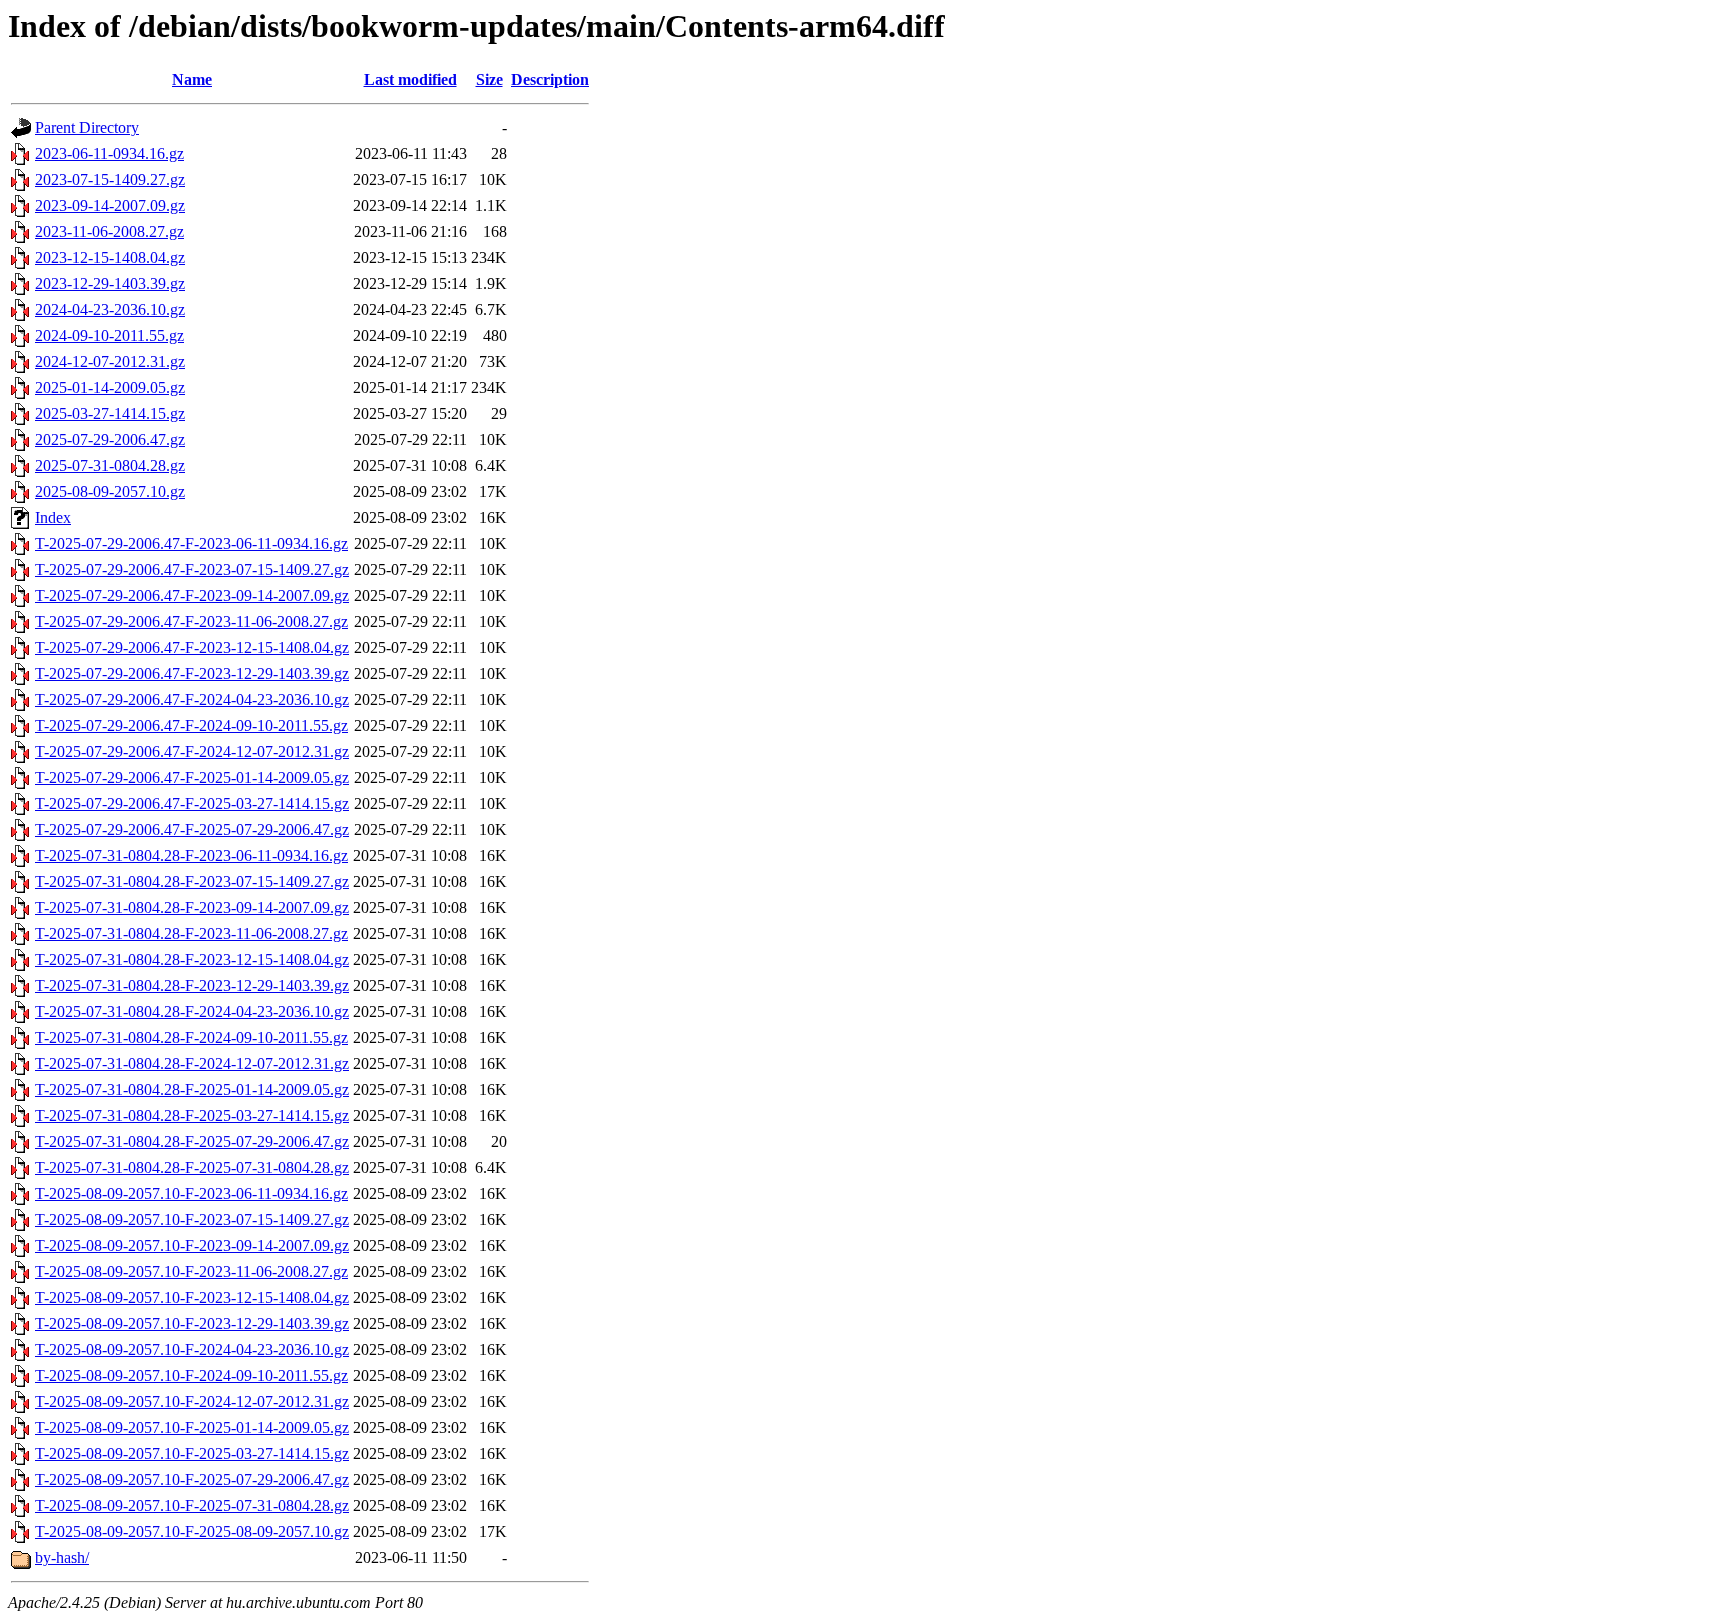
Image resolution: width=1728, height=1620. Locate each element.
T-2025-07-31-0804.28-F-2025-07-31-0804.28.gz (192, 1167)
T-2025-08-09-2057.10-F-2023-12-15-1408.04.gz (192, 1297)
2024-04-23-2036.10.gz (110, 309)
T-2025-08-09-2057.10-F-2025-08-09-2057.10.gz (192, 1531)
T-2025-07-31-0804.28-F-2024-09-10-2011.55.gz (191, 1037)
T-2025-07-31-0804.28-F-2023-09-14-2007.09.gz (192, 907)
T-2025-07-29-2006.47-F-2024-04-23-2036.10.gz (192, 699)
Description (550, 79)
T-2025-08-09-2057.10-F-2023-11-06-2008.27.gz (191, 1271)
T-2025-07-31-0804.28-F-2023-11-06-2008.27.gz (191, 933)
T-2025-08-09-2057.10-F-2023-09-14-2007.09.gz (192, 1245)
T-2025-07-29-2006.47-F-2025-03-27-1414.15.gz (192, 803)
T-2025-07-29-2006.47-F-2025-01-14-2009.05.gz (192, 777)
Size (489, 79)
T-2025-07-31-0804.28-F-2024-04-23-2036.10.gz (192, 1011)
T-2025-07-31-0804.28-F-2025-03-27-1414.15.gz (192, 1115)
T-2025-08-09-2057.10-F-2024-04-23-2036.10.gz (192, 1349)
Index (53, 517)
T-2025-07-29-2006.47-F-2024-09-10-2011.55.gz (191, 725)
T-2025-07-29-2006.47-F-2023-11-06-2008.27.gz (191, 621)
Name (192, 79)
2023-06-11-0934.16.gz (109, 153)
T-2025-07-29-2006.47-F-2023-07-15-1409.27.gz (192, 569)
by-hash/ (62, 1557)
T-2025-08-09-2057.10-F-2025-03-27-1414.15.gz (192, 1453)
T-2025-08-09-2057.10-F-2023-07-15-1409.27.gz (192, 1219)
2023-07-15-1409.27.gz (110, 179)
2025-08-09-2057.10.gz (110, 491)
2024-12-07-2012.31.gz (110, 361)
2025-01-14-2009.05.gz (110, 387)
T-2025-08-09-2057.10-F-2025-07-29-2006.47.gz (192, 1479)
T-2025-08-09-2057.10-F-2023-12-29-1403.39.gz (192, 1323)
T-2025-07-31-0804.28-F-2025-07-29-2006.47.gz (192, 1141)
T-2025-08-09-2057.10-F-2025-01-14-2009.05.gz (192, 1427)
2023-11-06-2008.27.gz (109, 231)
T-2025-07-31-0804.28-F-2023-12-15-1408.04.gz (192, 959)
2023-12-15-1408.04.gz (110, 257)
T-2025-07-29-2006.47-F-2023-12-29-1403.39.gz (192, 673)
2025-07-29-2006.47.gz (110, 439)
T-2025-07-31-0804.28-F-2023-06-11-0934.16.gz (191, 855)
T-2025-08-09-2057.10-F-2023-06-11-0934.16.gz (191, 1193)
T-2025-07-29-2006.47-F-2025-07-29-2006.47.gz (192, 829)
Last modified (410, 79)
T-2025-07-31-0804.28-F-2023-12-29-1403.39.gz (192, 985)
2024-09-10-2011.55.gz (109, 335)
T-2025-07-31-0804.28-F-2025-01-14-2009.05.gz (192, 1089)
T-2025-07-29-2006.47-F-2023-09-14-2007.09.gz (192, 595)
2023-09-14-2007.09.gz (110, 205)
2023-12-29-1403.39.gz (110, 283)
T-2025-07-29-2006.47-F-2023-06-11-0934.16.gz (191, 543)
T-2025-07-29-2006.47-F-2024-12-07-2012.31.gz (192, 751)
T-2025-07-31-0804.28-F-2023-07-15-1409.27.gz (192, 881)
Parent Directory (87, 127)
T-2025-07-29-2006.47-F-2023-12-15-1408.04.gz (192, 647)
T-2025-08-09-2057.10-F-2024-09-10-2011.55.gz (191, 1375)
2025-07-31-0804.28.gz (110, 465)
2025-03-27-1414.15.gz (110, 413)
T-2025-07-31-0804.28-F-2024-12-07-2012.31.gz (192, 1063)
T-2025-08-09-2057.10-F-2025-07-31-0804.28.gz (192, 1505)
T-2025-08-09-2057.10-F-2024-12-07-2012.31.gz (192, 1401)
